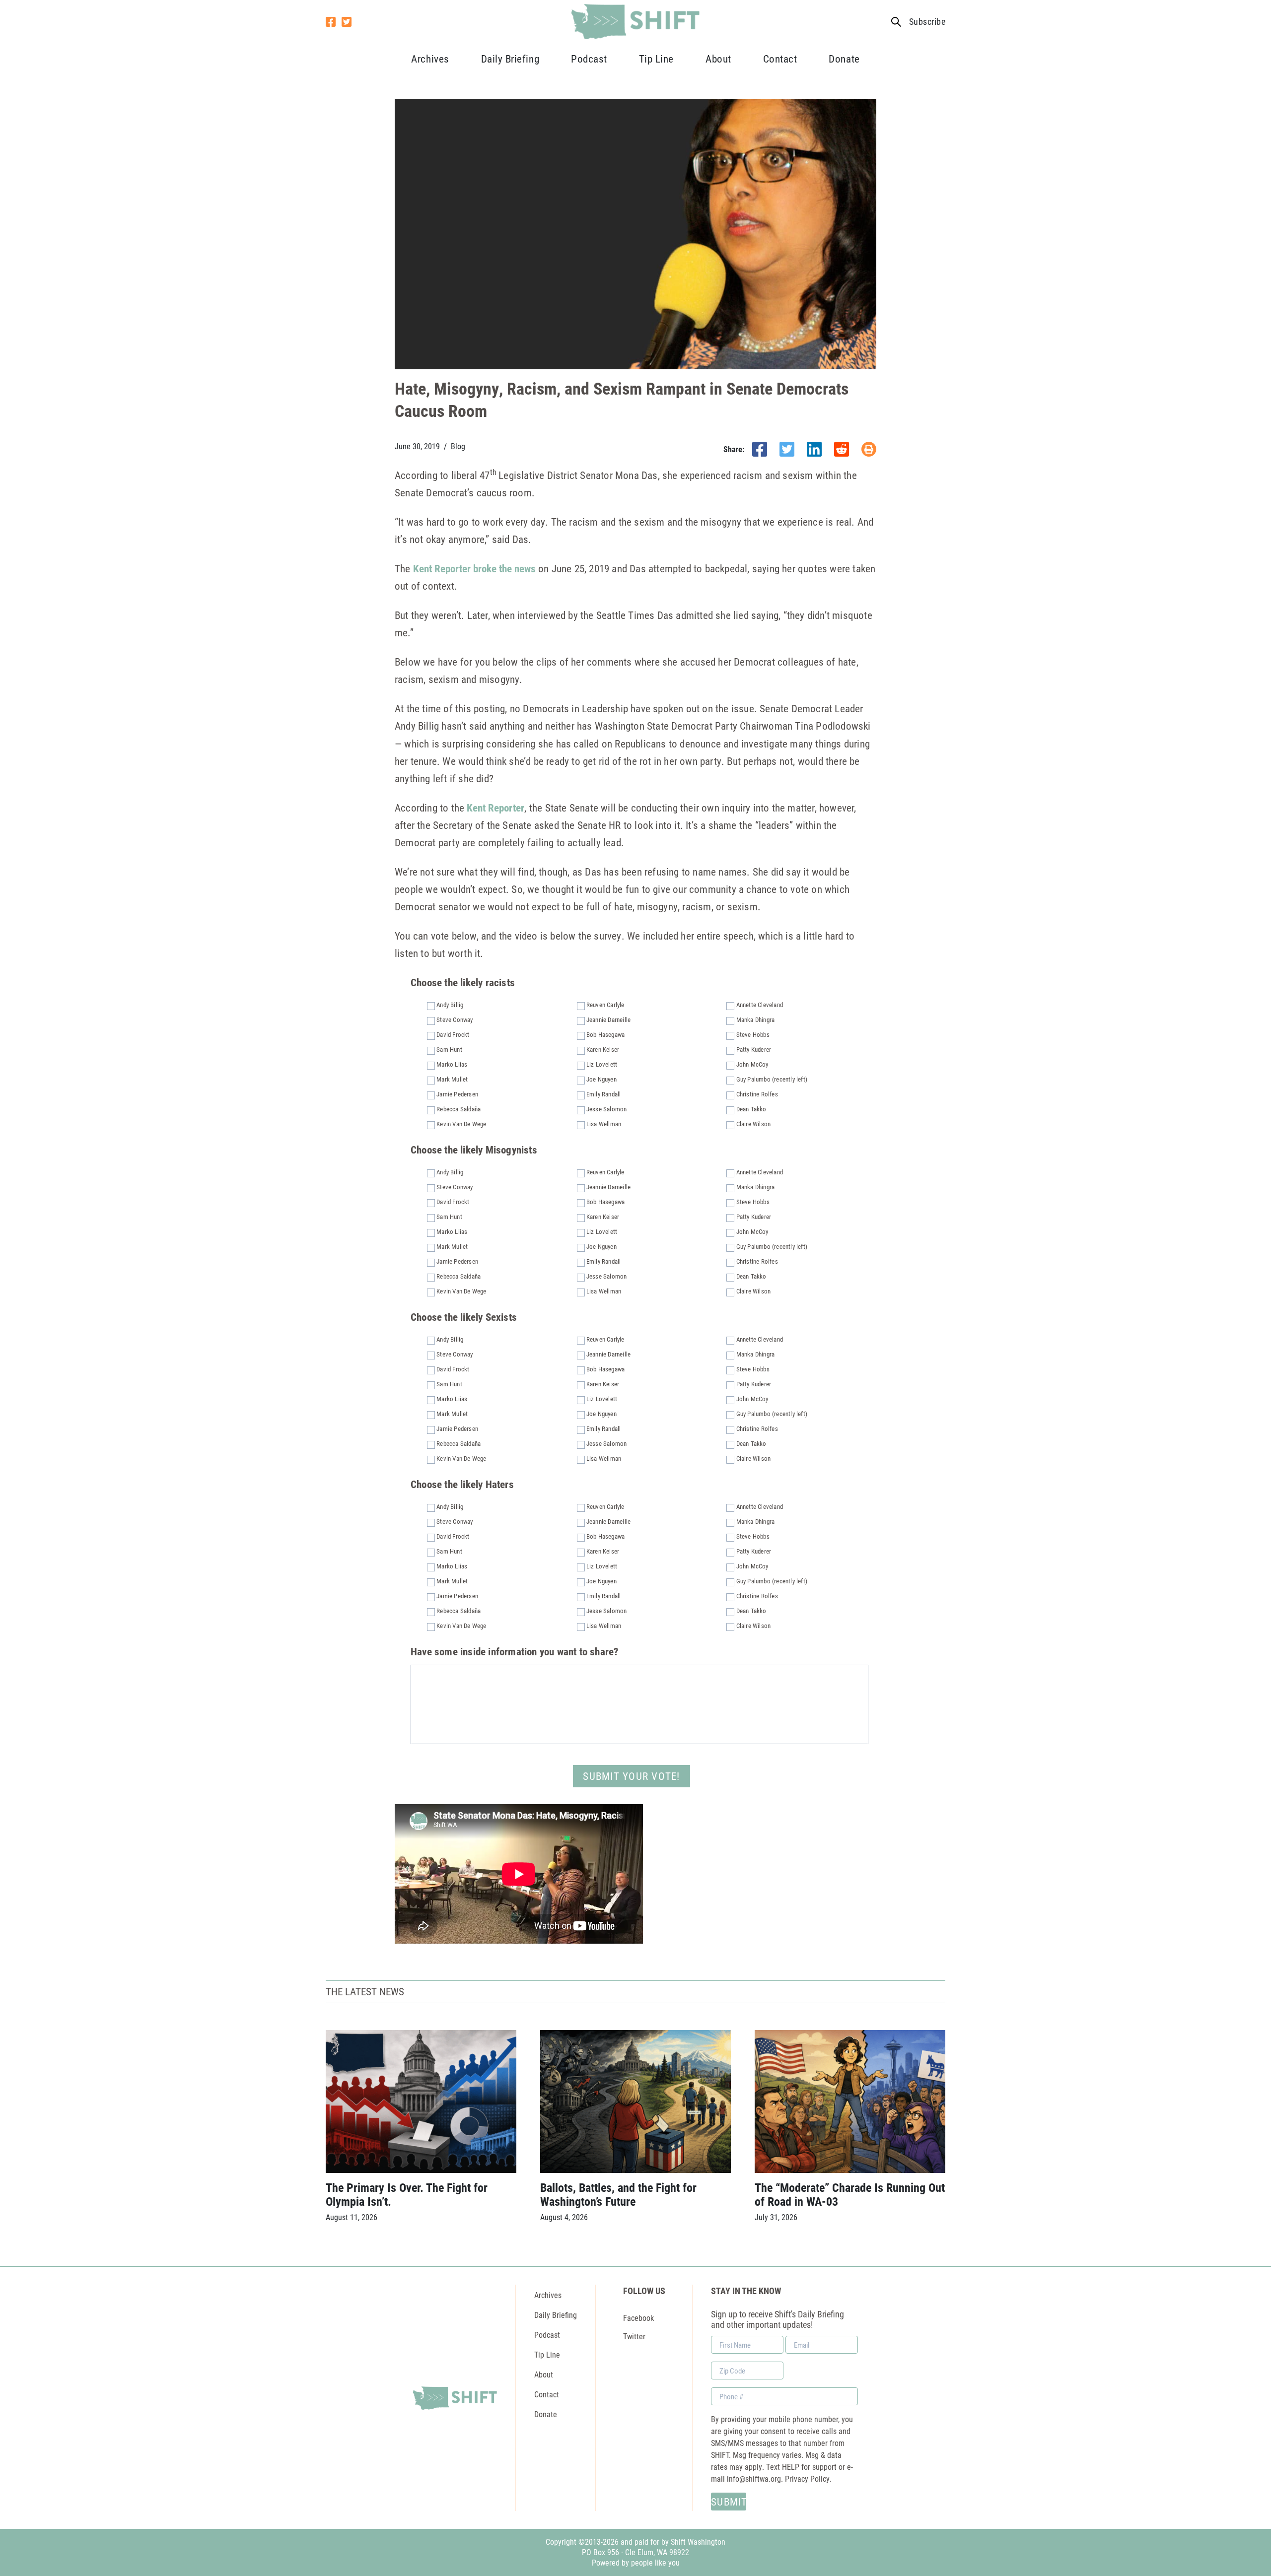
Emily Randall (604, 1094)
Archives (430, 59)
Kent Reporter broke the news (474, 568)
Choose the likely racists (463, 983)
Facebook (638, 2318)
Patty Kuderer (754, 1049)
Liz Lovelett (602, 1064)
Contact (780, 59)
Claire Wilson (754, 1124)
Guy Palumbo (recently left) (772, 1079)
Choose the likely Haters (462, 1484)
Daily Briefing (510, 59)
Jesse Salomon (607, 1109)
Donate (844, 59)
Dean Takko (751, 1109)
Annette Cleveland (760, 1005)
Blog (458, 446)
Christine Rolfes (757, 1094)
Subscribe (927, 22)
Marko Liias (452, 1064)
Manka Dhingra (756, 1019)
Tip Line (656, 59)
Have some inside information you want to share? (514, 1652)
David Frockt (453, 1034)
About (718, 59)
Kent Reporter (495, 808)
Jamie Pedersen (457, 1094)
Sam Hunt (449, 1049)
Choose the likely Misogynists (474, 1150)
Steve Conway (455, 1019)
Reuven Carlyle (605, 1005)
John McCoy (752, 1064)
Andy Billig (450, 1005)
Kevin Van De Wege (461, 1124)
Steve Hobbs (753, 1034)
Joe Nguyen (601, 1079)
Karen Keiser (603, 1049)
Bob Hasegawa (605, 1034)
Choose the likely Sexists (464, 1317)
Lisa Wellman (604, 1124)
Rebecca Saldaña (459, 1109)
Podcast (589, 59)
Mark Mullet (452, 1079)
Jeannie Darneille (608, 1019)
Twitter (634, 2336)
